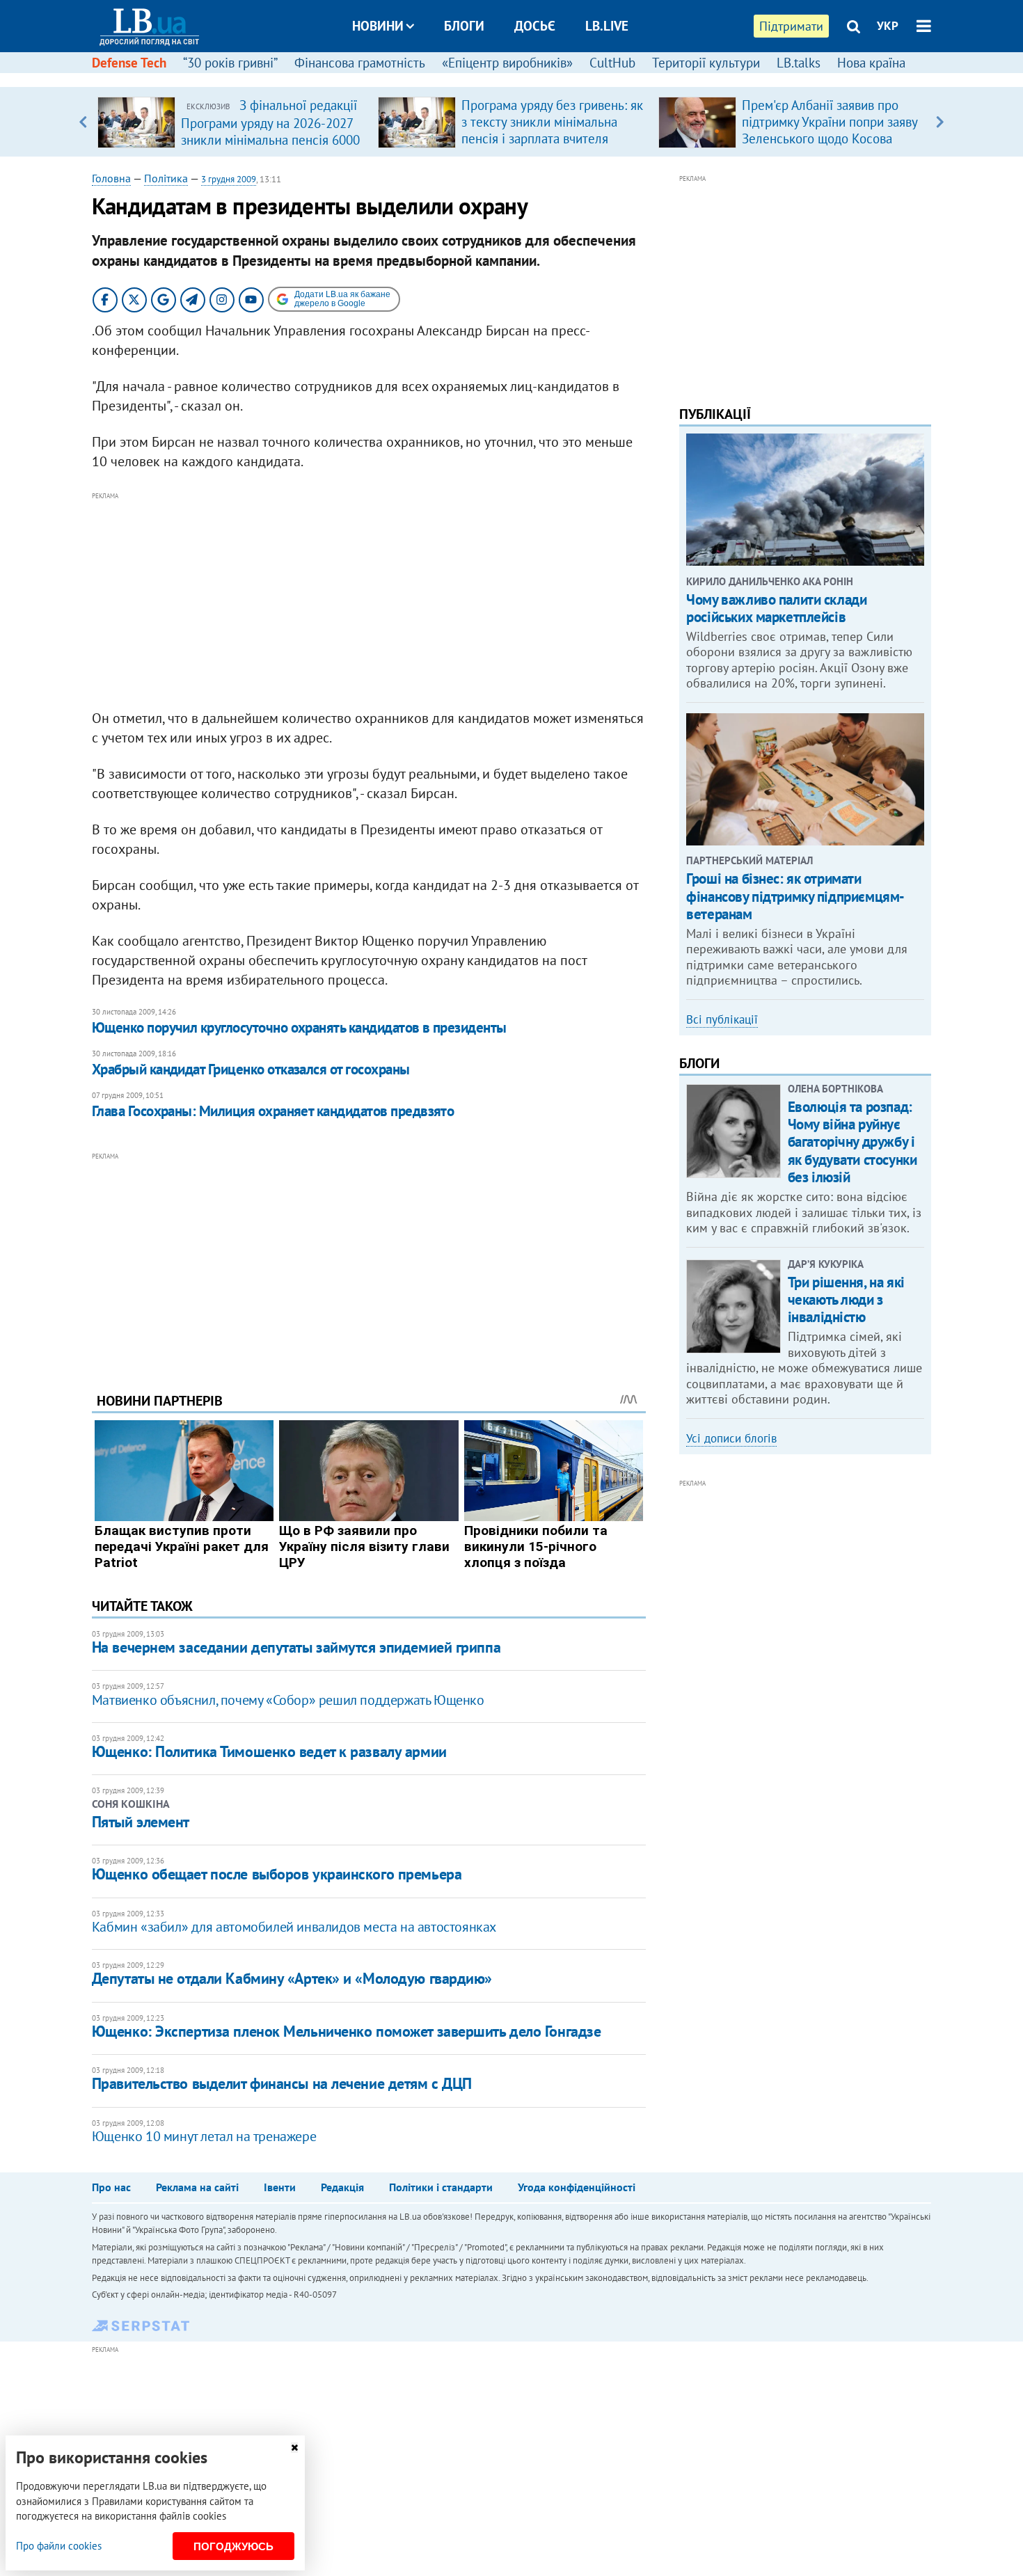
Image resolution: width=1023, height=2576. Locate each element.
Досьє (535, 26)
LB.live (607, 26)
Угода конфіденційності (577, 2187)
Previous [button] (83, 122)
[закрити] (294, 2448)
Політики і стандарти (441, 2187)
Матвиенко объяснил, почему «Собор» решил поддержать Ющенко (288, 1700)
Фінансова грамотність (360, 63)
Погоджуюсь (233, 2546)
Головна (111, 178)
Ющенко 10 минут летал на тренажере (204, 2136)
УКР (888, 26)
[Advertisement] (369, 601)
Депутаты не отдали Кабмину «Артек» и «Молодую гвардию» (292, 1978)
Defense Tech (129, 63)
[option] (232, 122)
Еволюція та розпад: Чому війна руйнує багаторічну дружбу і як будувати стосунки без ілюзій (852, 1142)
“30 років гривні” (230, 63)
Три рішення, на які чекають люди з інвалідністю (846, 1299)
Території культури (706, 63)
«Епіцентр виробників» (507, 63)
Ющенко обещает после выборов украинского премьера (277, 1874)
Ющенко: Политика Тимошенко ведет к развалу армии (269, 1751)
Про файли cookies (59, 2546)
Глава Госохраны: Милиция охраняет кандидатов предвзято (273, 1111)
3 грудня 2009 (229, 179)
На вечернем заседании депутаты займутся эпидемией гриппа (296, 1647)
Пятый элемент (141, 1822)
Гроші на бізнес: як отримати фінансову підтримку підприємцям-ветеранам (795, 896)
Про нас (111, 2187)
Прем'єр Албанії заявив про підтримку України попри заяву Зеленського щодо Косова (830, 122)
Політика (166, 178)
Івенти (280, 2187)
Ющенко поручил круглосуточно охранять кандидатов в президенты (299, 1027)
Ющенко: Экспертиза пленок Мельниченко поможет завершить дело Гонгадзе (347, 2031)
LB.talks (799, 63)
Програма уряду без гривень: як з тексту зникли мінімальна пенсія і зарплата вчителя (552, 122)
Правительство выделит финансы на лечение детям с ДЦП (282, 2083)
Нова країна (871, 63)
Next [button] (940, 122)
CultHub (612, 63)
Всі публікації (722, 1019)
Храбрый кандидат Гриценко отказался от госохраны (251, 1069)
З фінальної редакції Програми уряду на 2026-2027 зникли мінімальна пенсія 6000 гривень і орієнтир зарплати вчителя (270, 139)
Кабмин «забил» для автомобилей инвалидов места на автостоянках (294, 1927)
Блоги (464, 26)
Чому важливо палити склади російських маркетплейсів (776, 608)
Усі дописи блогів (731, 1438)
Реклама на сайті (197, 2187)
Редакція (342, 2187)
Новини (378, 26)
